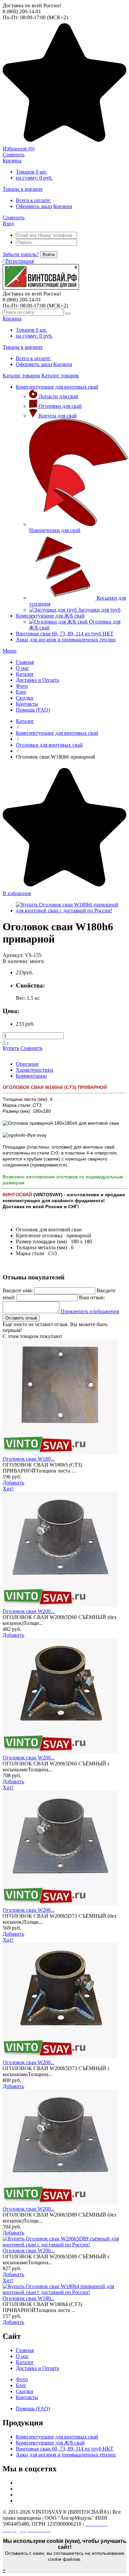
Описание (27, 1064)
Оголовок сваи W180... (29, 1459)
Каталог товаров (21, 376)
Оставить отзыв (21, 1318)
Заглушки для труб (99, 610)
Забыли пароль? (21, 254)
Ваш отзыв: (92, 1297)
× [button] (4, 2570)
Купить (12, 1048)
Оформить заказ (34, 206)
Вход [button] (8, 223)
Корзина (63, 206)
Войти (49, 255)
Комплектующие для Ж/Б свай (50, 616)
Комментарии (31, 1076)
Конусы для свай (58, 416)
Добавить (13, 1483)
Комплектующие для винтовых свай (57, 387)
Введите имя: (18, 1290)
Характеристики (35, 1070)
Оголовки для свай (60, 406)
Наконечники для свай (55, 530)
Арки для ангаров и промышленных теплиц (66, 640)
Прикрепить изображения (89, 1311)
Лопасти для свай (59, 396)
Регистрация (20, 261)
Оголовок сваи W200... (29, 1611)
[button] (10, 651)
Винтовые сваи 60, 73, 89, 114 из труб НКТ (65, 634)
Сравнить (31, 1048)
